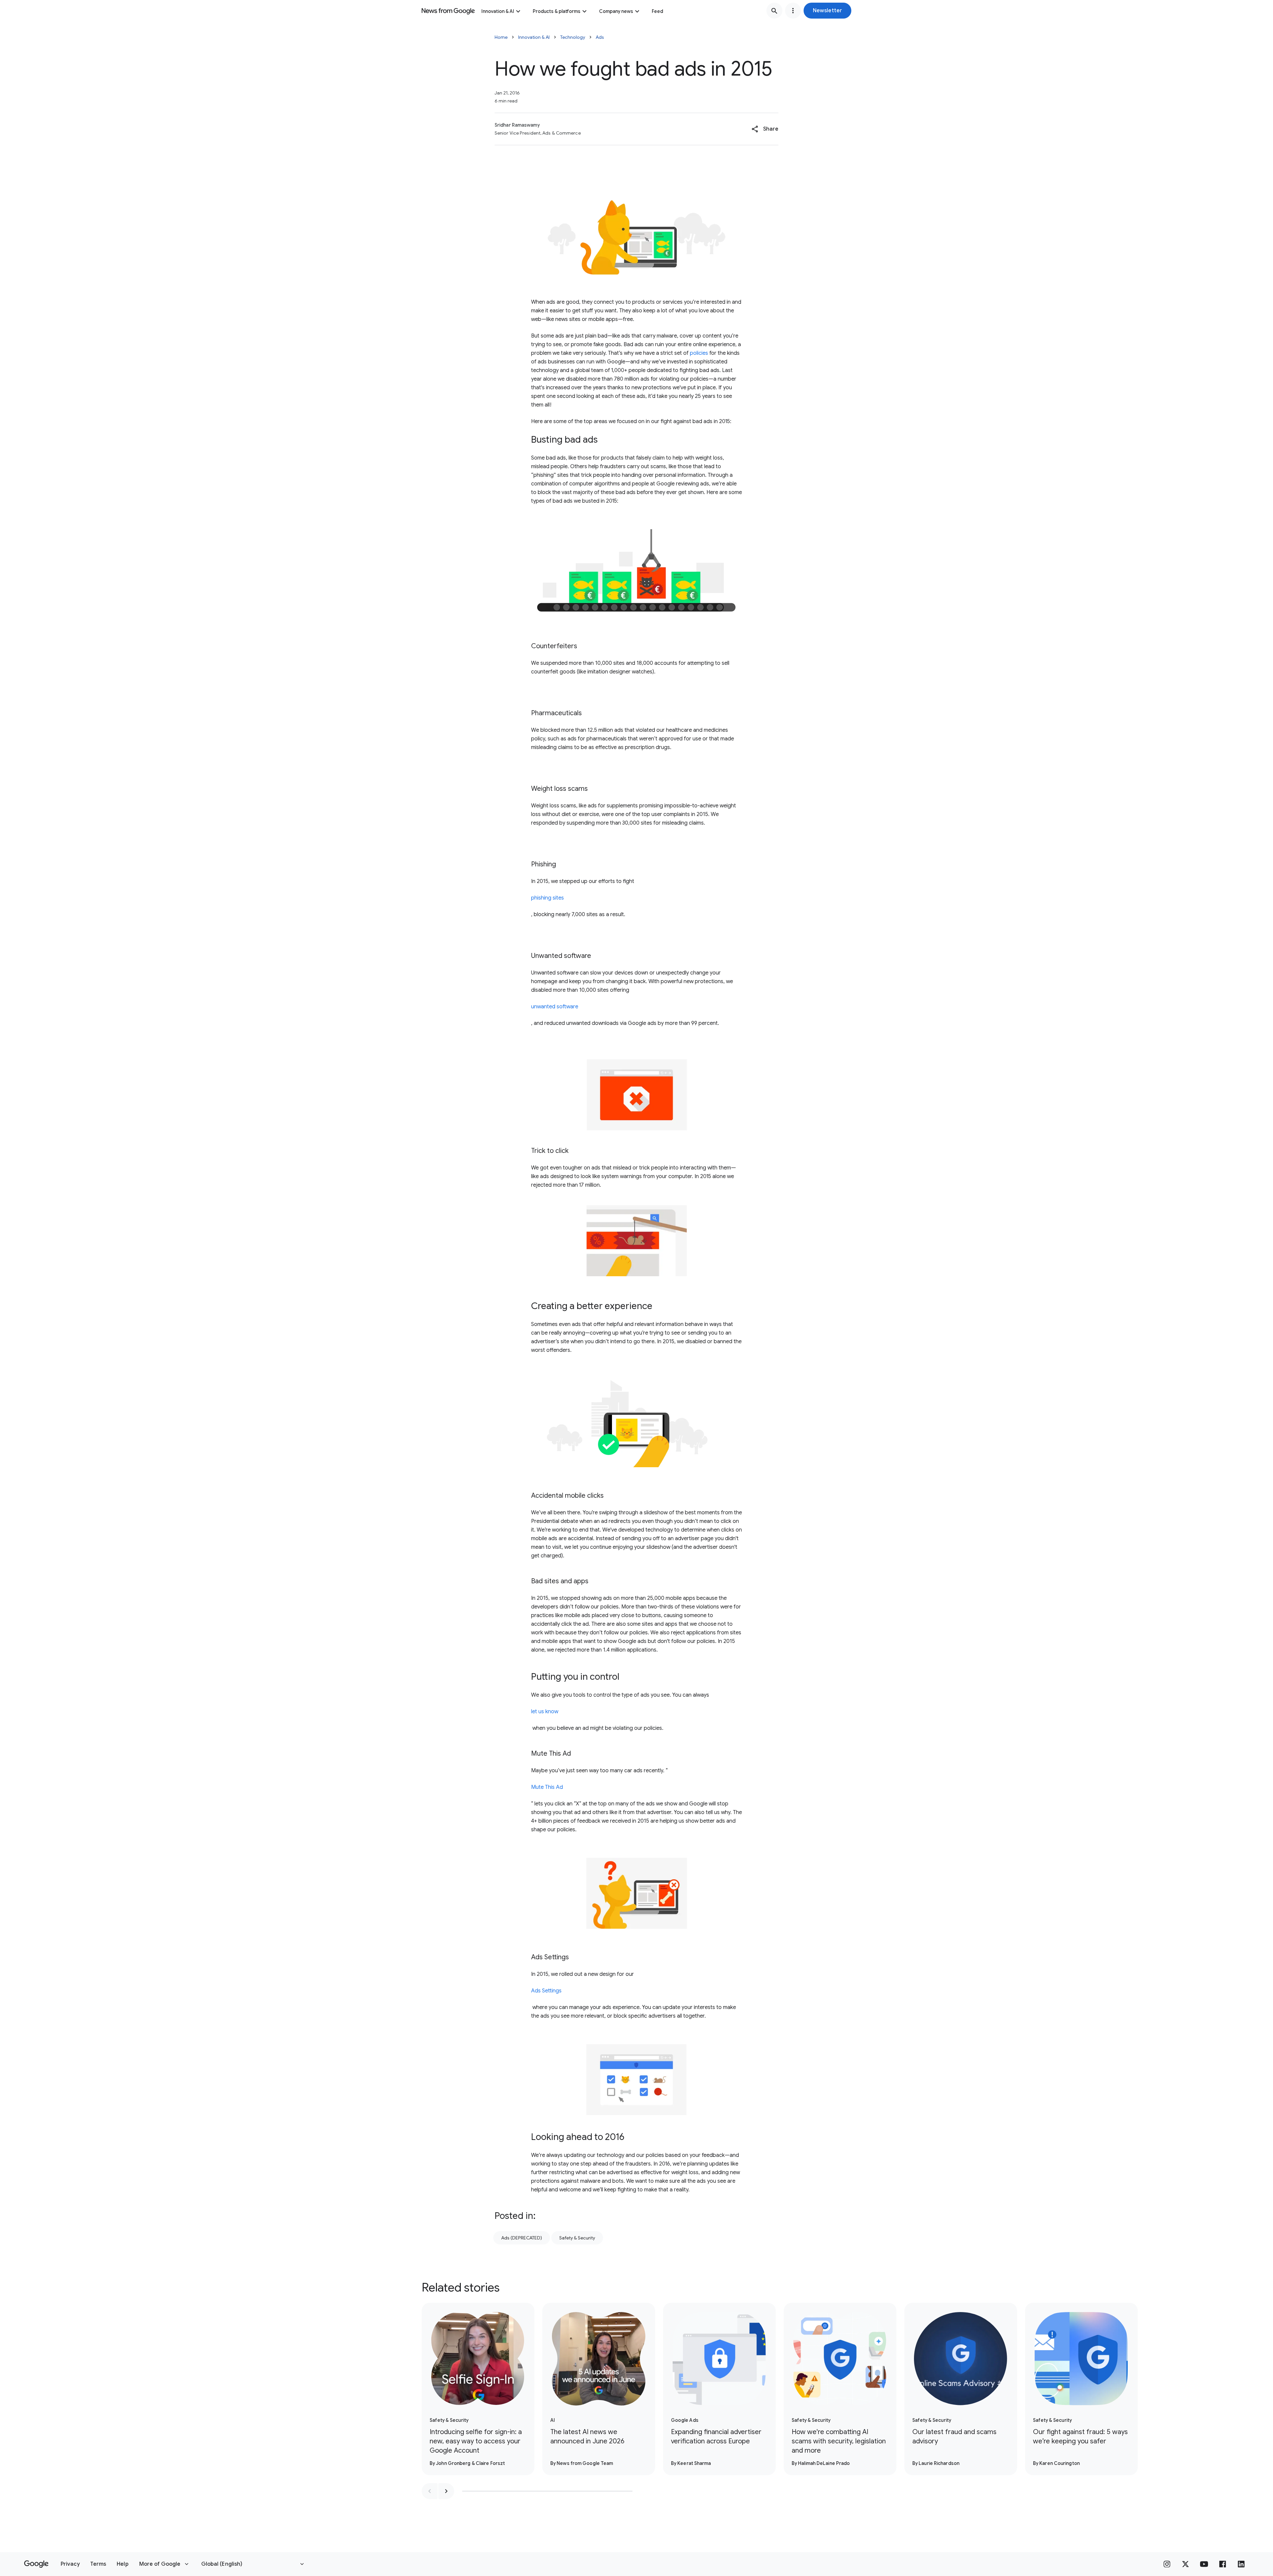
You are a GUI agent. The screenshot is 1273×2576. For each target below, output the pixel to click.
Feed (657, 11)
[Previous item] (430, 2491)
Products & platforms (557, 11)
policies (699, 353)
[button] (827, 11)
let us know (545, 1712)
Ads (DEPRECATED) (522, 2238)
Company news (616, 11)
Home (501, 37)
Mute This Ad (547, 1787)
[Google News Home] (448, 11)
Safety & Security (577, 2238)
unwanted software (555, 1007)
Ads (600, 37)
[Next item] (446, 2491)
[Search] (774, 11)
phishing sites (547, 898)
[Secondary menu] (793, 11)
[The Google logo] (36, 2564)
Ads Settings (546, 1991)
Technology (573, 37)
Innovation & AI (498, 11)
